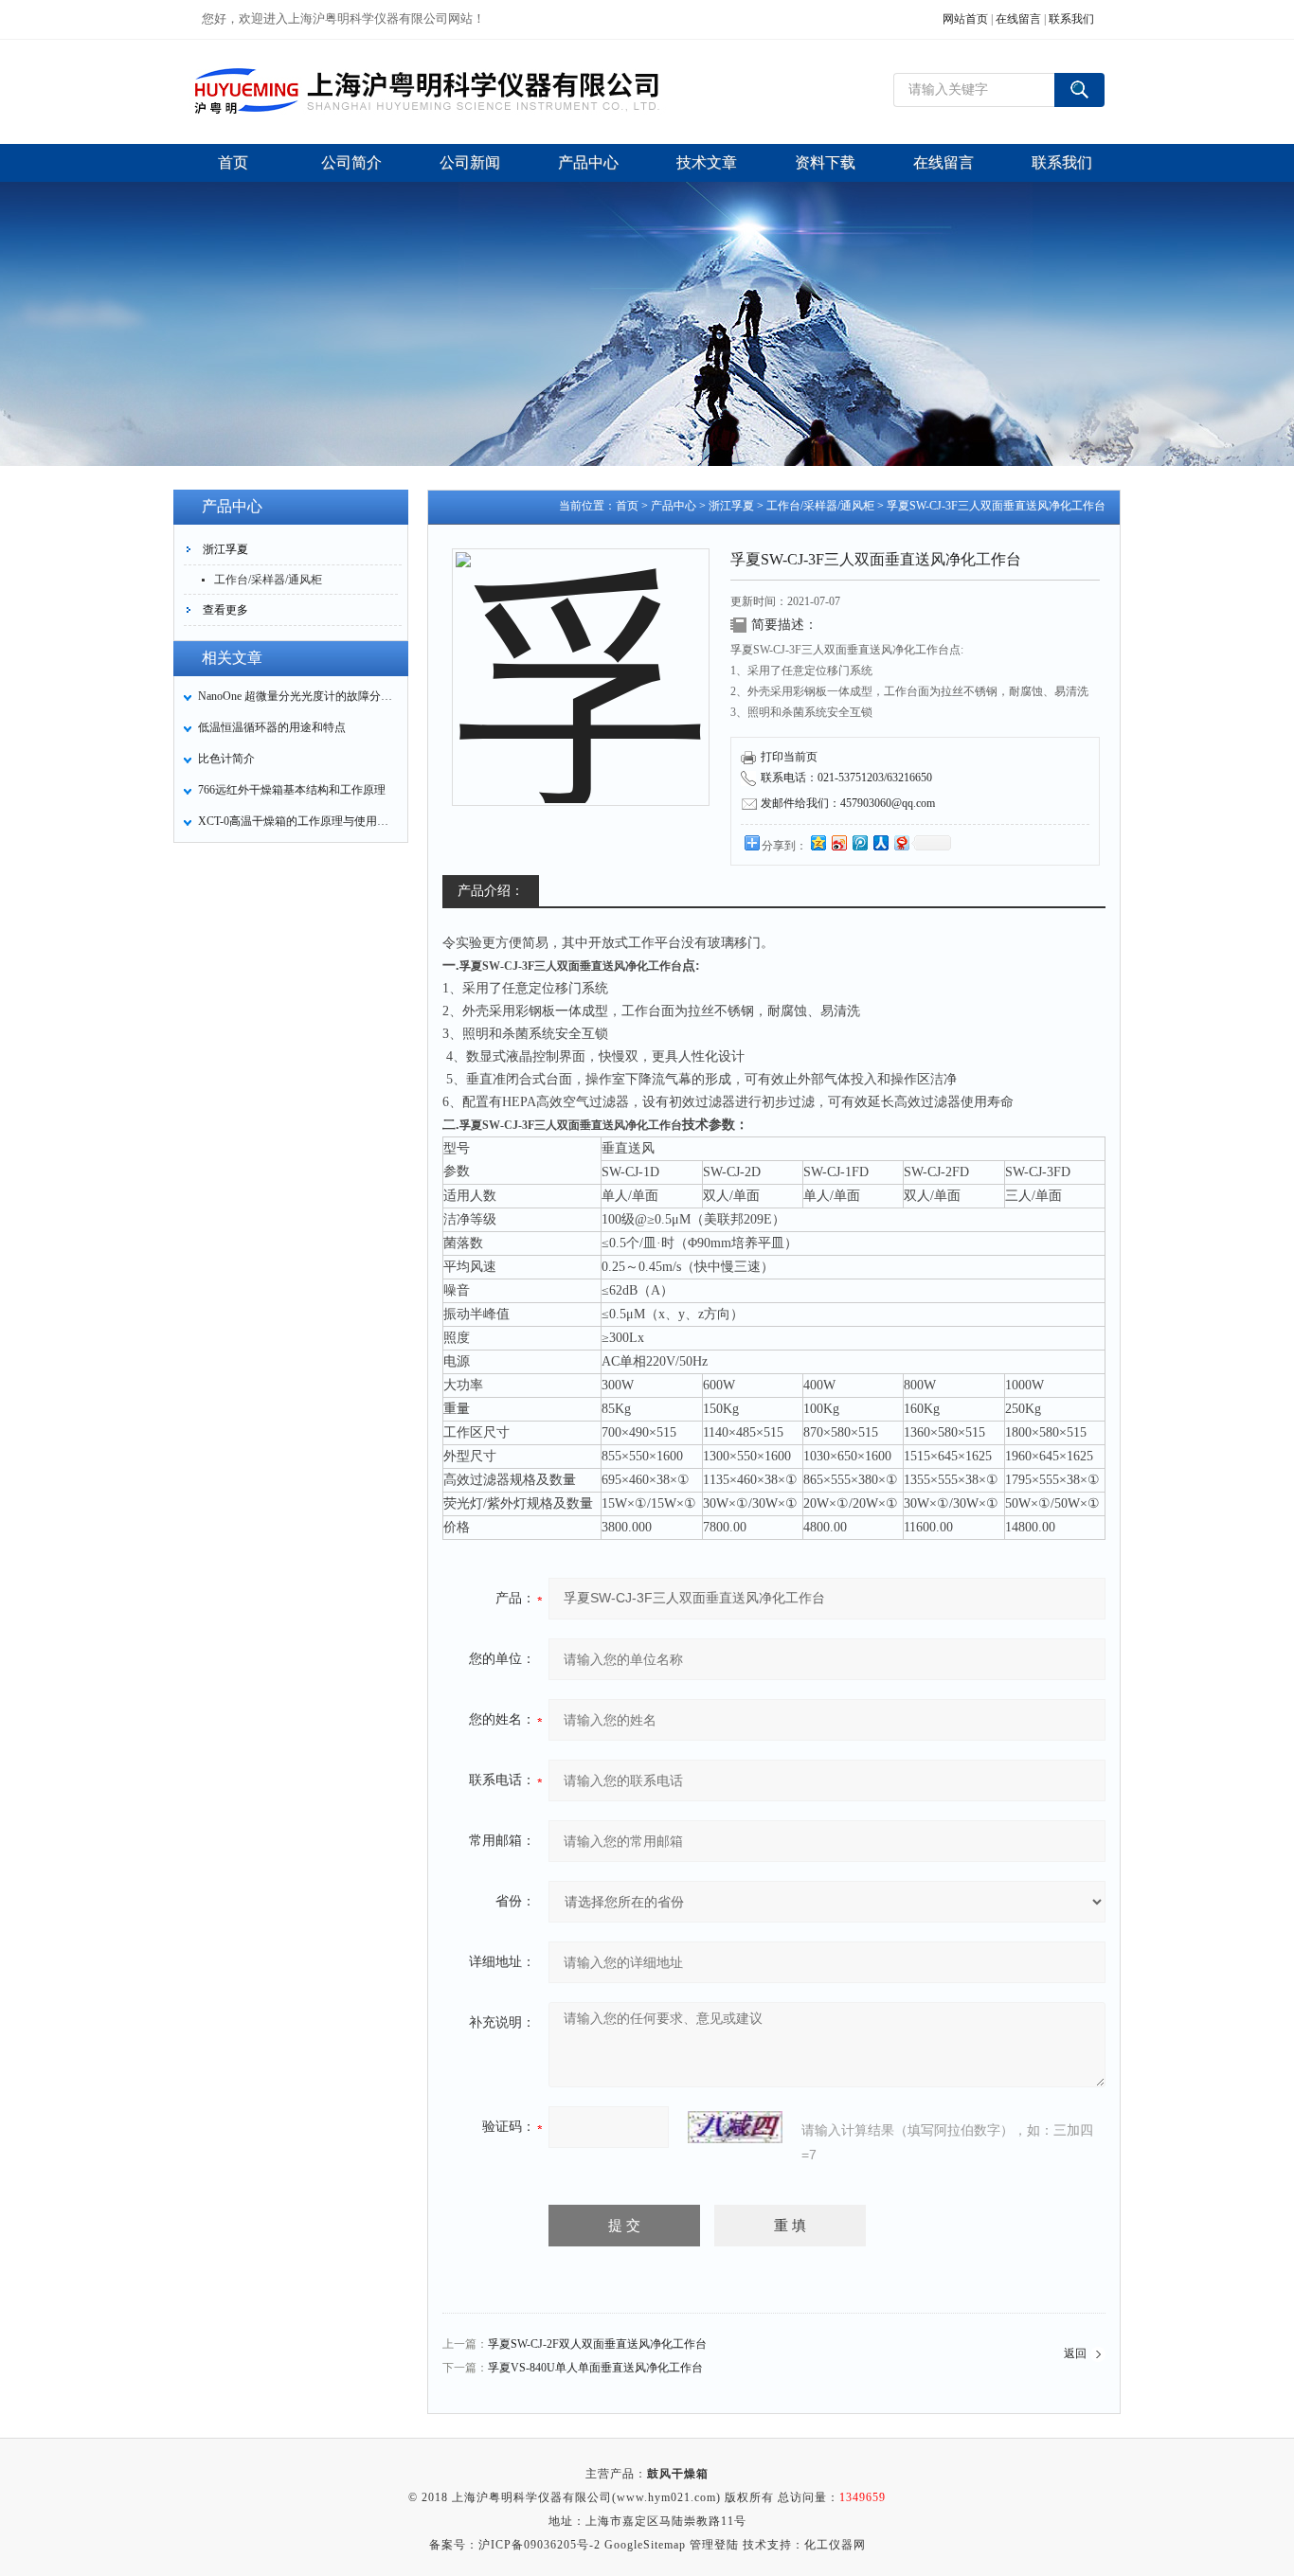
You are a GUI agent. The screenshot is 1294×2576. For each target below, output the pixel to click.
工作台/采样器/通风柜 (268, 580)
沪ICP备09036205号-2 (539, 2545)
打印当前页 (789, 757)
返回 (1075, 2353)
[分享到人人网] (880, 842)
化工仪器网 (835, 2545)
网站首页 (965, 19)
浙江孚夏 (225, 549)
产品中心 (674, 506)
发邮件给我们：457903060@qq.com (848, 803)
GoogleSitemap (645, 2545)
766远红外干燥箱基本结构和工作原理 (292, 790)
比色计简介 (226, 759)
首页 (627, 506)
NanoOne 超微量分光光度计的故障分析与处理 (297, 696)
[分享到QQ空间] (818, 842)
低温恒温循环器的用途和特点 (272, 727)
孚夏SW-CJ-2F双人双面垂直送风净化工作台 (597, 2344)
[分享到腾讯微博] (859, 842)
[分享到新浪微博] (838, 842)
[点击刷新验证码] (735, 2127)
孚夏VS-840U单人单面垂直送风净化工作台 (595, 2368)
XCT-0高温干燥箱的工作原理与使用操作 (297, 821)
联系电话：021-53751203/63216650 (846, 778)
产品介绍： (491, 891)
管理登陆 (714, 2545)
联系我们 (1071, 19)
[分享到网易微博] (901, 842)
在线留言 (1018, 19)
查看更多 (225, 610)
